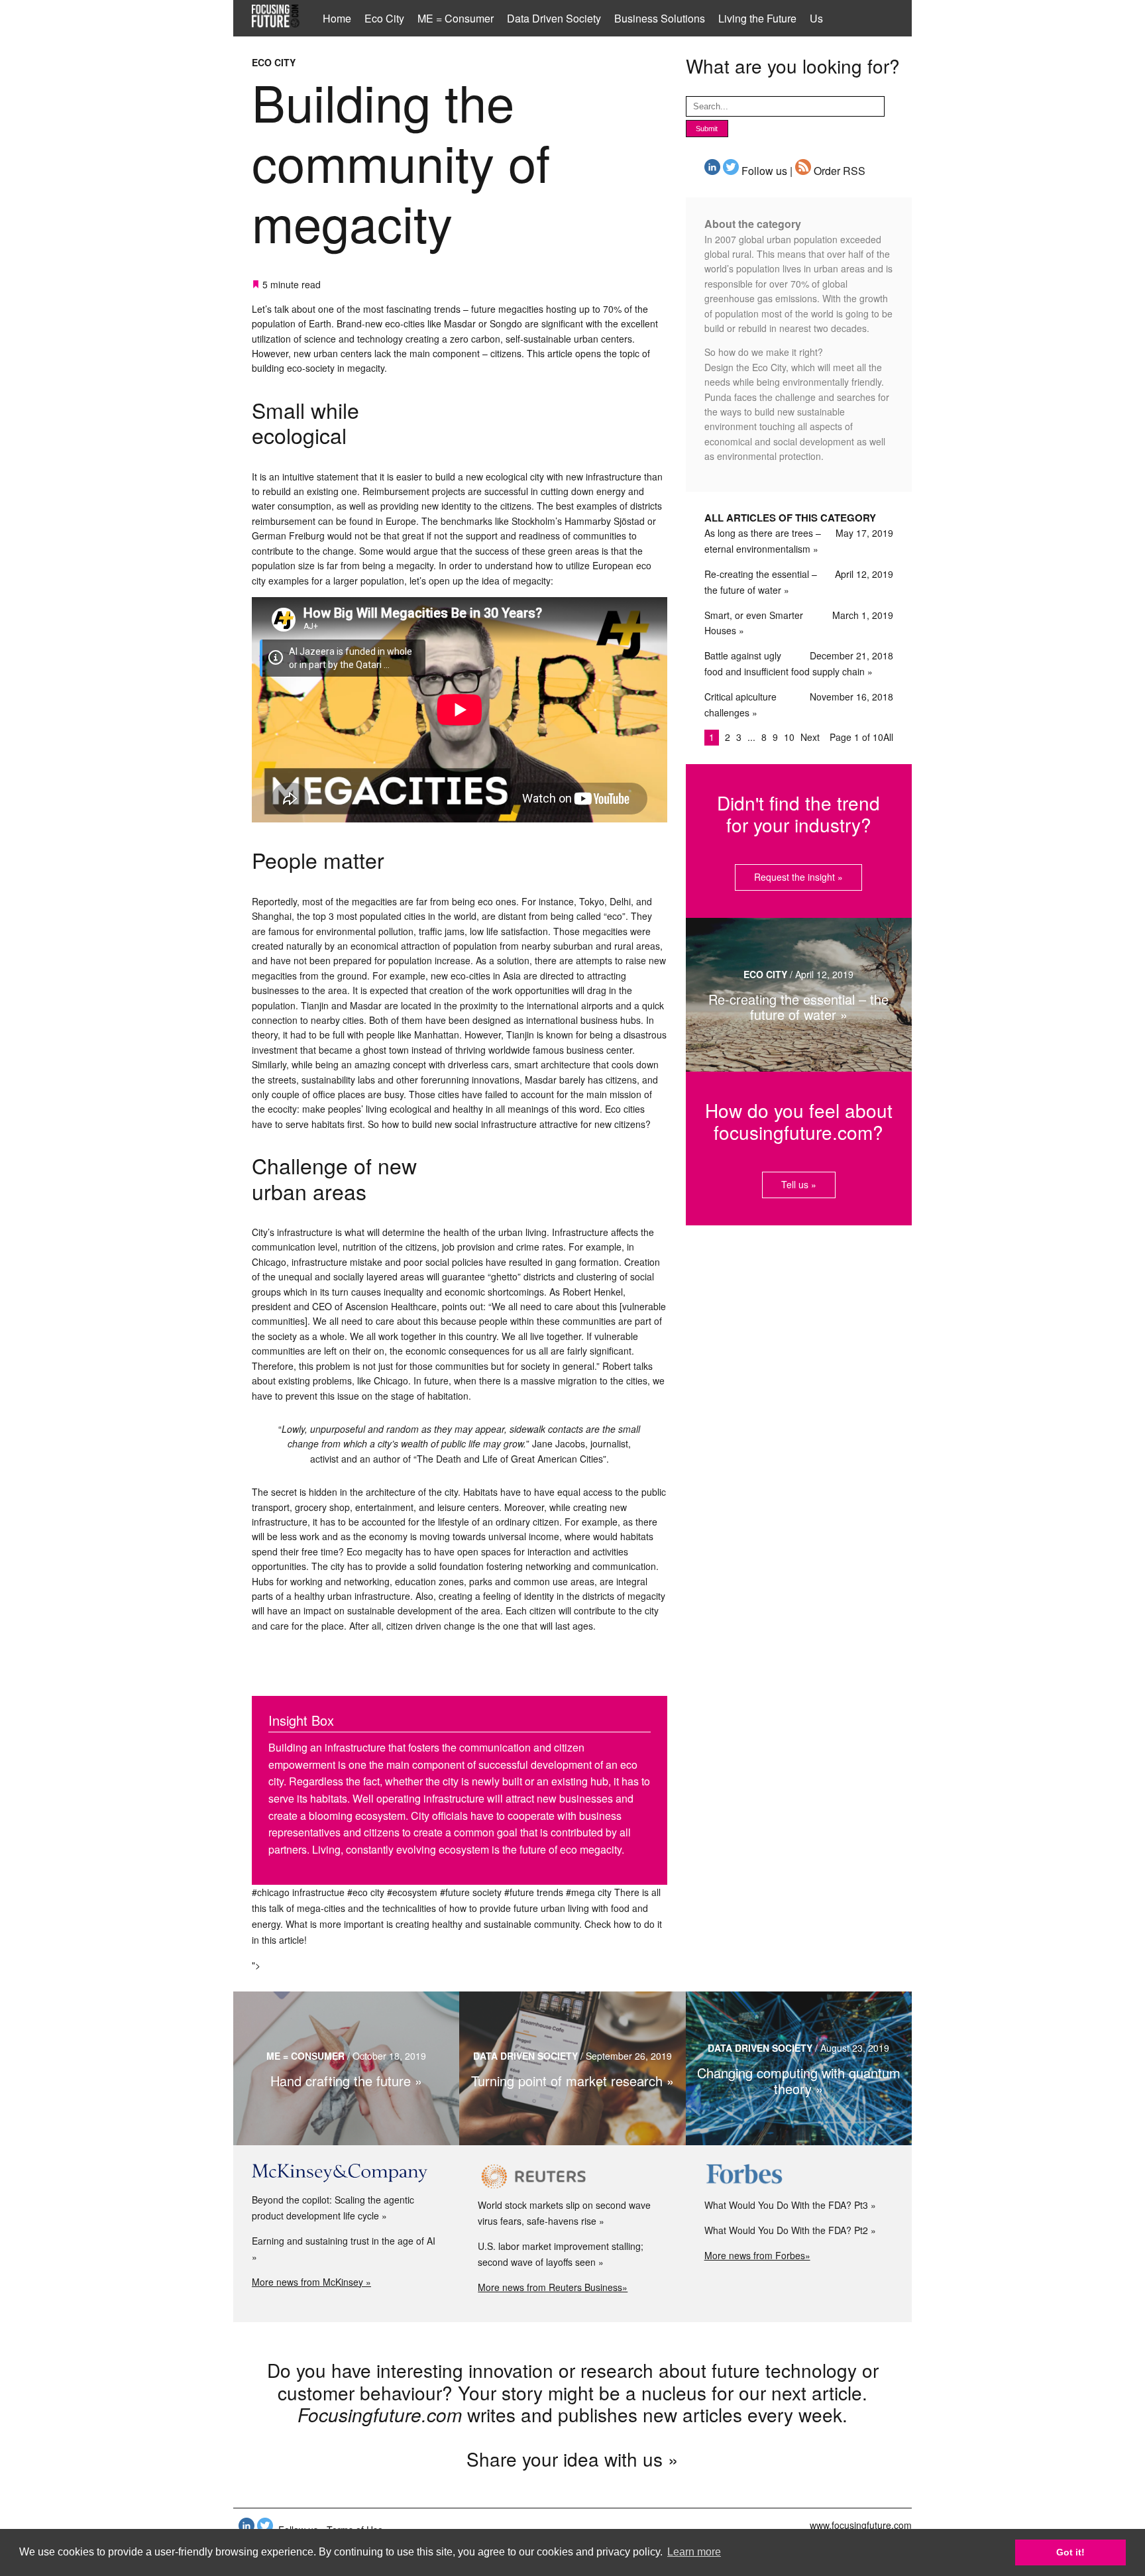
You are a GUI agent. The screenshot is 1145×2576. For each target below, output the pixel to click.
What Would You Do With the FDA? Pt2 (786, 2230)
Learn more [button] (694, 2552)
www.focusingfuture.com (861, 2525)
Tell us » (799, 1184)
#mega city (589, 1892)
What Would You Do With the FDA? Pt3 (786, 2205)
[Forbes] (799, 2176)
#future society (471, 1892)
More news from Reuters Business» (553, 2287)
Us (816, 18)
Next (810, 737)
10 (791, 737)
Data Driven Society (554, 18)
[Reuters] (572, 2176)
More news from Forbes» (757, 2255)
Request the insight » (798, 877)
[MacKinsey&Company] (346, 2173)
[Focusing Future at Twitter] (731, 171)
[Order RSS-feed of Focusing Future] (803, 171)
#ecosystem (412, 1892)
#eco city (366, 1892)
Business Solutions (660, 18)
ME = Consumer (456, 18)
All (888, 737)
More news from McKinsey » (311, 2282)
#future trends (534, 1892)
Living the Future (757, 18)
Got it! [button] (1070, 2552)
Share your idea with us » (572, 2459)
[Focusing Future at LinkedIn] (712, 171)
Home (337, 18)
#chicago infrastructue (298, 1892)
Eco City (384, 18)
